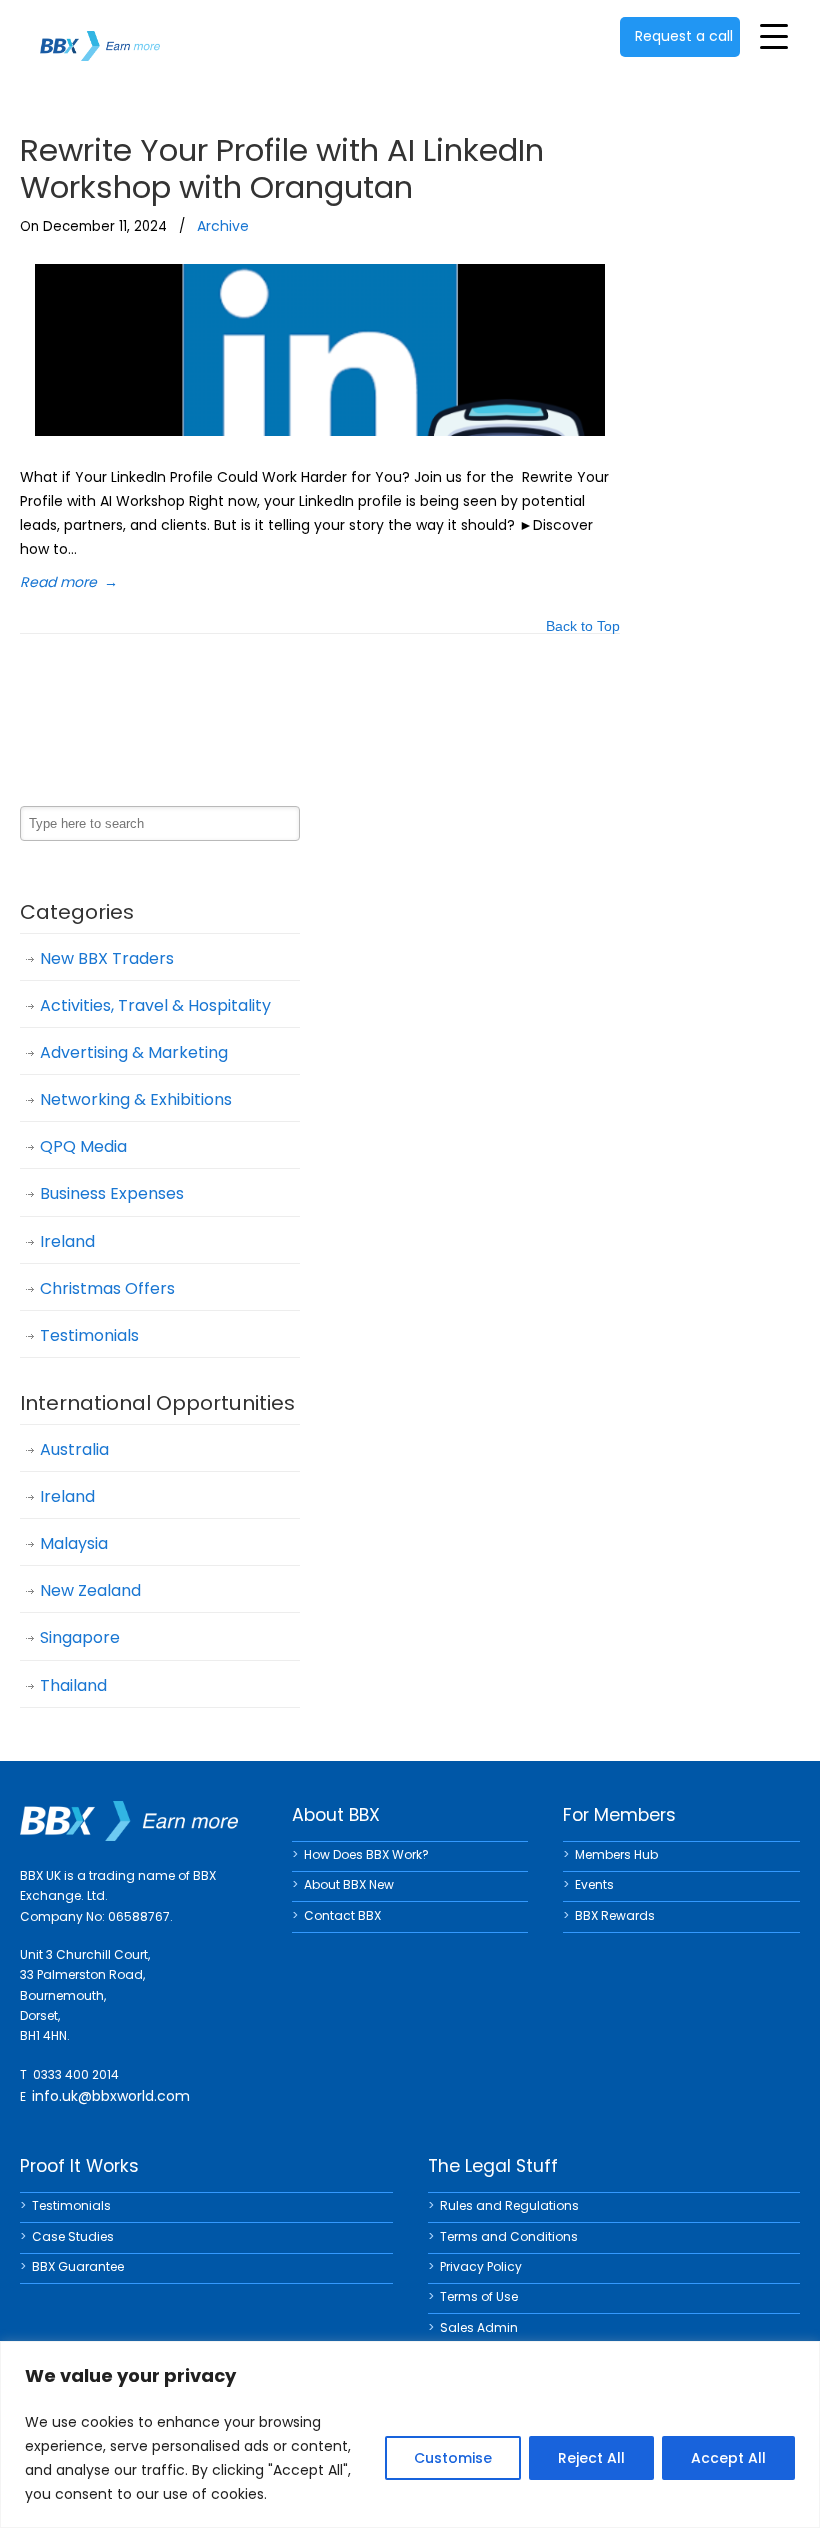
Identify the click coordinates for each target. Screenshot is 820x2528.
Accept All (728, 2458)
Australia (74, 1449)
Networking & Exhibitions (136, 1099)
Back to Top (583, 627)
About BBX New (349, 1884)
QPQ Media (83, 1146)
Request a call (684, 36)
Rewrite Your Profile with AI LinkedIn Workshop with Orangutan (282, 168)
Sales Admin (479, 2327)
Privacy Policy (481, 2266)
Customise (453, 2458)
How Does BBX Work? (366, 1854)
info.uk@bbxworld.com (111, 2096)
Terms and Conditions (509, 2236)
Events (594, 1884)
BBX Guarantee (78, 2266)
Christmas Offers (107, 1288)
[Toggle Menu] (774, 36)
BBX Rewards (615, 1915)
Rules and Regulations (509, 2205)
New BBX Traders (107, 958)
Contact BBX (342, 1915)
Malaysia (74, 1543)
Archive (223, 226)
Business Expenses (112, 1193)
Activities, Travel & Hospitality (155, 1005)
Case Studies (73, 2236)
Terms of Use (479, 2296)
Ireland (67, 1241)
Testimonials (89, 1335)
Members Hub (616, 1854)
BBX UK (100, 33)
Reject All (591, 2458)
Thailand (73, 1685)
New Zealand (90, 1590)
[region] (410, 2434)
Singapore (80, 1637)
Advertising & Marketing (134, 1052)
